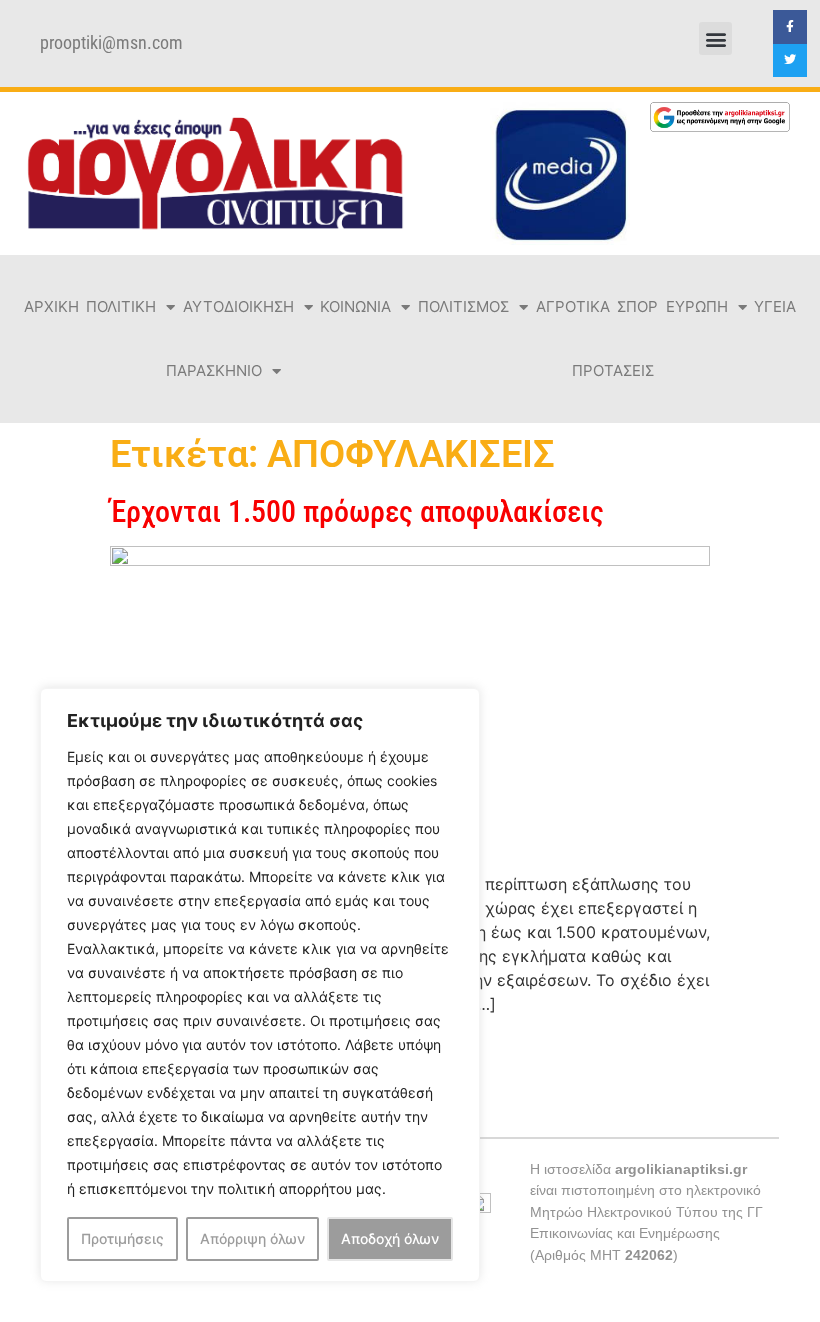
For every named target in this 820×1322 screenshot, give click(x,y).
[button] (715, 38)
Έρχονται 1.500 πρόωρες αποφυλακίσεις (357, 511)
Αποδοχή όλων (390, 1238)
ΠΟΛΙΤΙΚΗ (121, 306)
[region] (260, 985)
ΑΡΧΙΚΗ (51, 306)
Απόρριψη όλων (252, 1238)
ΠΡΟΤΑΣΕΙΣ (613, 370)
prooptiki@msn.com (111, 43)
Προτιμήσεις (122, 1238)
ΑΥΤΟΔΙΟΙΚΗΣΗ (238, 306)
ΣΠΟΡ (637, 306)
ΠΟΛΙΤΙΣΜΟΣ (463, 306)
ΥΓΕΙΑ (775, 306)
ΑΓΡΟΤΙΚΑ (573, 306)
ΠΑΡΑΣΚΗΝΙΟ (214, 370)
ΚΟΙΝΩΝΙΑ (355, 306)
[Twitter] (790, 61)
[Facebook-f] (790, 27)
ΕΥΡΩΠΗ (697, 306)
